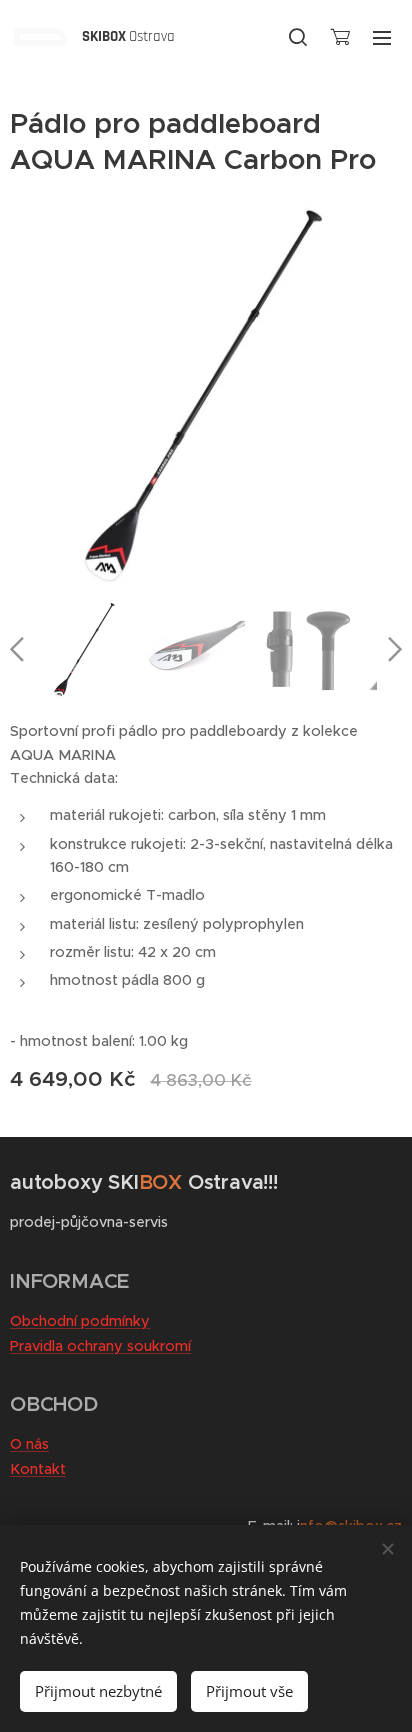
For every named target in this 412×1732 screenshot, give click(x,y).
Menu (382, 37)
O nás (29, 1444)
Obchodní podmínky (80, 1321)
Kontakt (38, 1469)
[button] (298, 37)
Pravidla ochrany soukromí (100, 1346)
